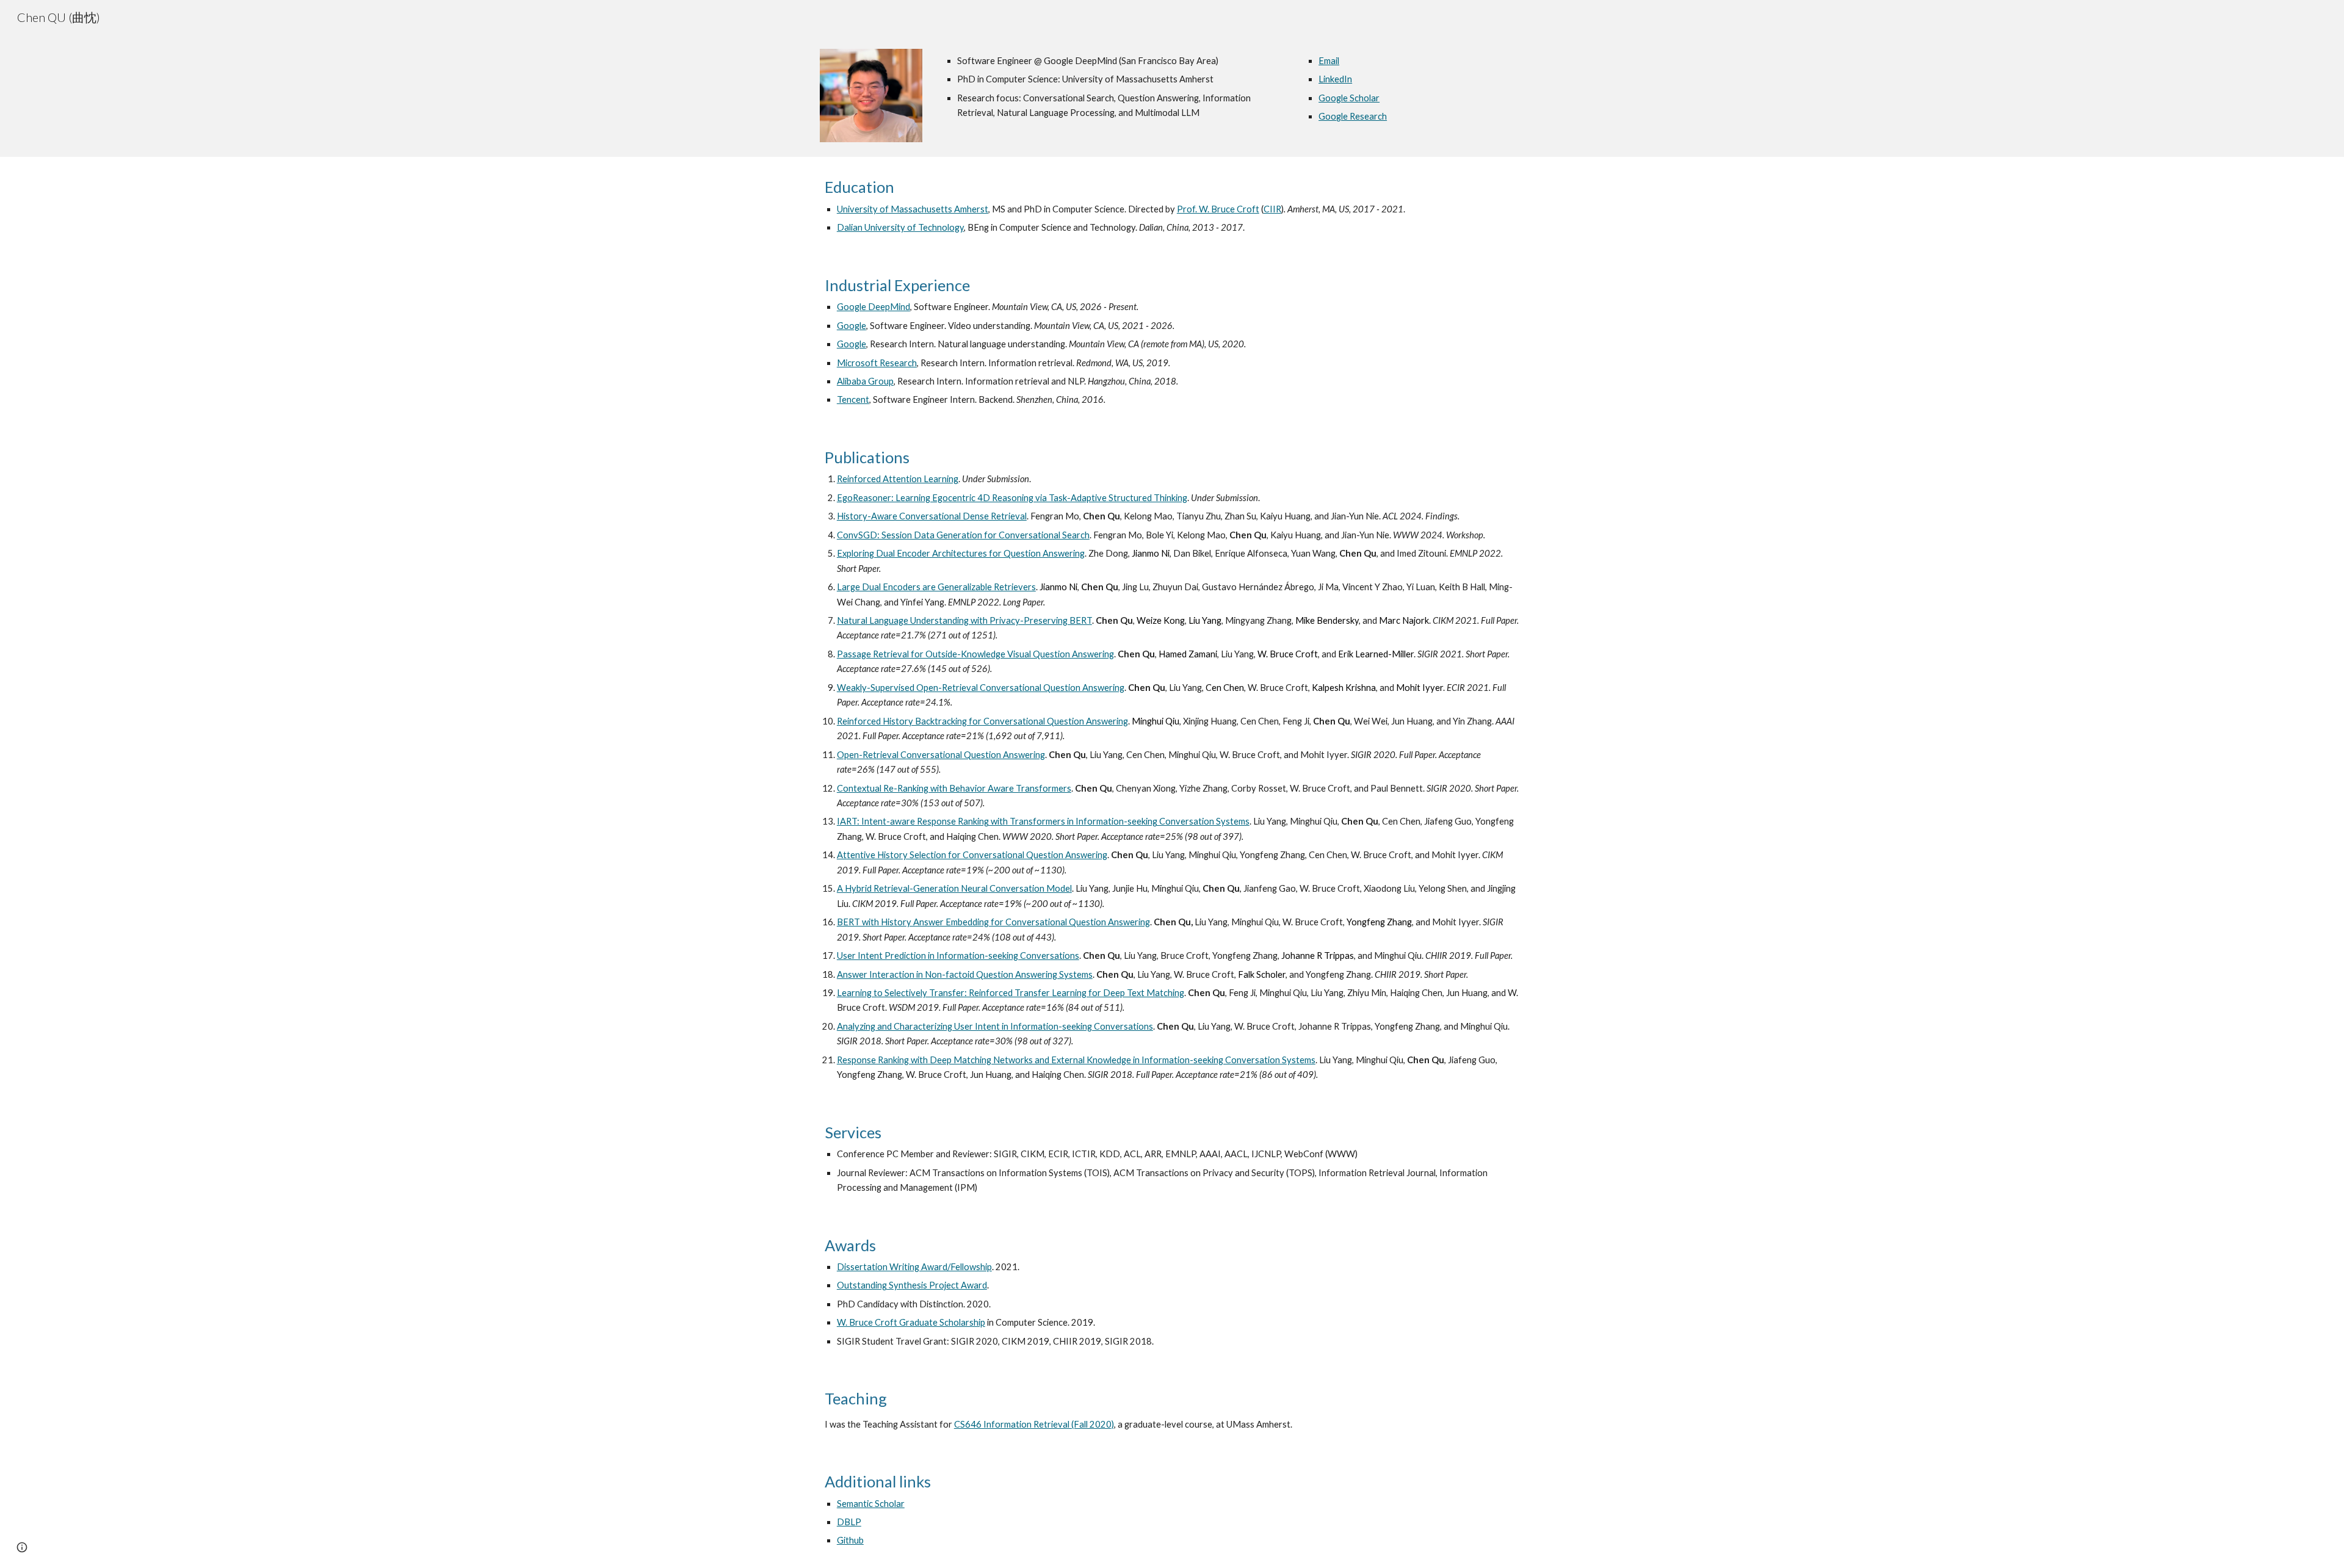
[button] (22, 1547)
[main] (1112, 87)
